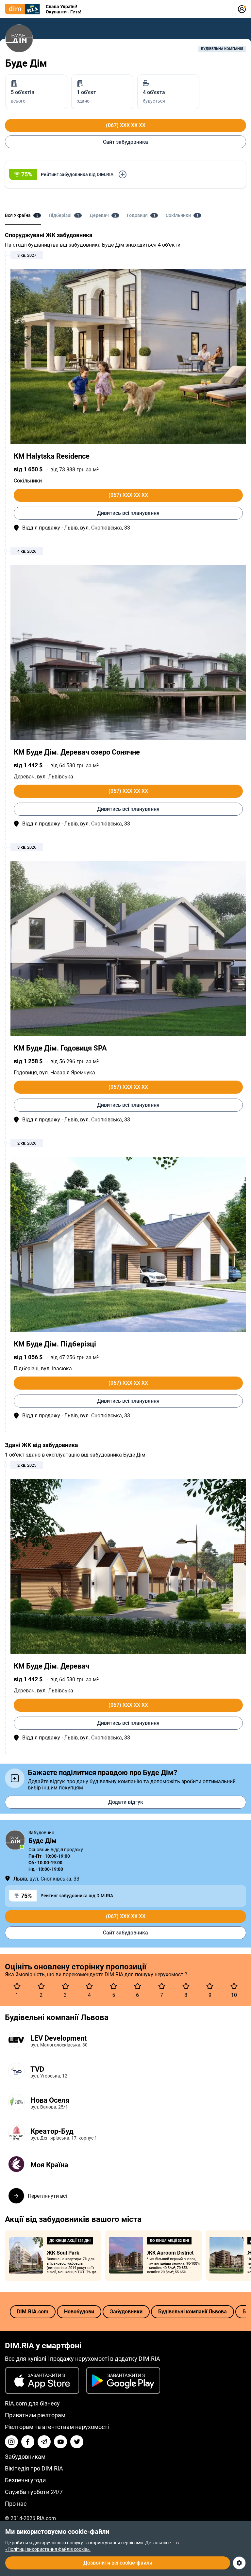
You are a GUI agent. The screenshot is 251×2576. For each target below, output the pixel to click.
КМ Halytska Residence (52, 456)
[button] (125, 174)
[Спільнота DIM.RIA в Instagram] (11, 2442)
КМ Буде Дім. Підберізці (55, 1344)
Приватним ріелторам (35, 2415)
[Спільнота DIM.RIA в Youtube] (60, 2442)
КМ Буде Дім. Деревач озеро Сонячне (77, 752)
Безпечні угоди (25, 2480)
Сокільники (28, 481)
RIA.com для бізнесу (32, 2403)
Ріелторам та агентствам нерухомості (57, 2427)
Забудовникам (25, 2457)
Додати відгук (126, 1802)
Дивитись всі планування (128, 513)
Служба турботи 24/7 (34, 2492)
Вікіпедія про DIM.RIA (34, 2468)
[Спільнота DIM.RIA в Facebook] (28, 2442)
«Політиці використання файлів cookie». (48, 2549)
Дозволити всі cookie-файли (118, 2563)
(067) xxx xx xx (126, 125)
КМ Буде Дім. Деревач (51, 1666)
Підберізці (26, 1369)
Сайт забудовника (125, 142)
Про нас (16, 2504)
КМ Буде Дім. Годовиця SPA (60, 1048)
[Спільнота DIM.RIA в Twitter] (77, 2442)
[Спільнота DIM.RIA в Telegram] (44, 2442)
